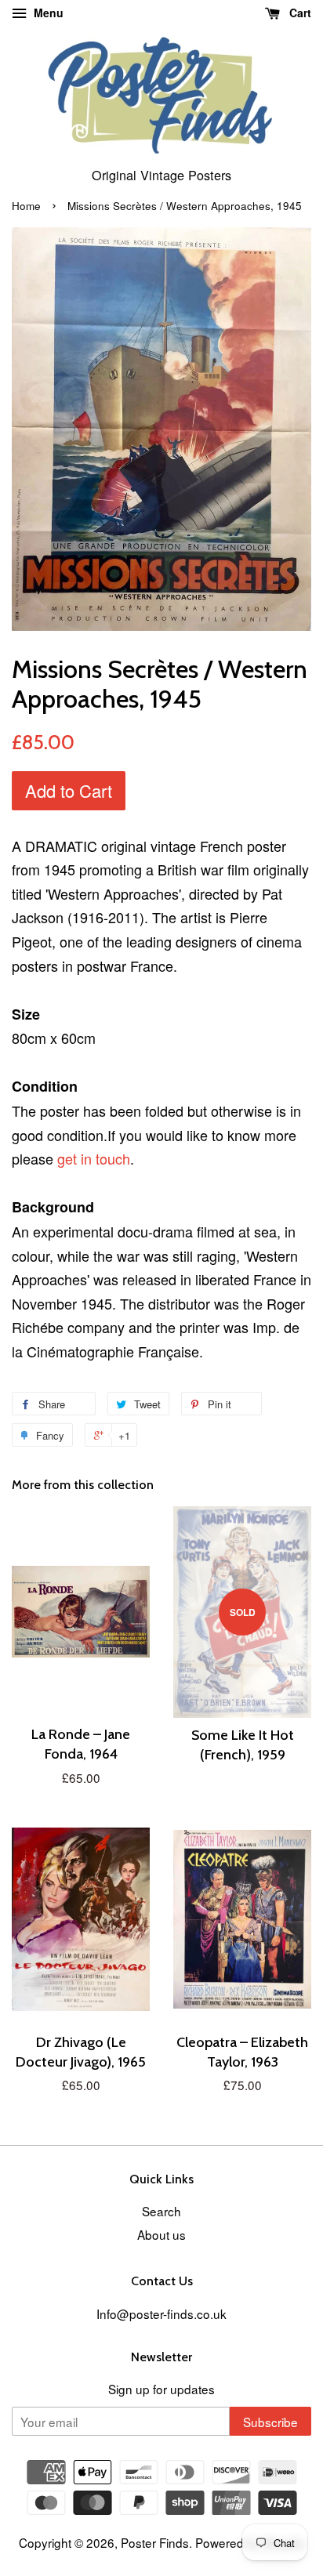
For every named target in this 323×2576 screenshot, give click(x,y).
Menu (47, 13)
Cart (299, 13)
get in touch (94, 1158)
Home (26, 206)
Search (161, 2211)
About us (161, 2234)
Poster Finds (155, 2542)
